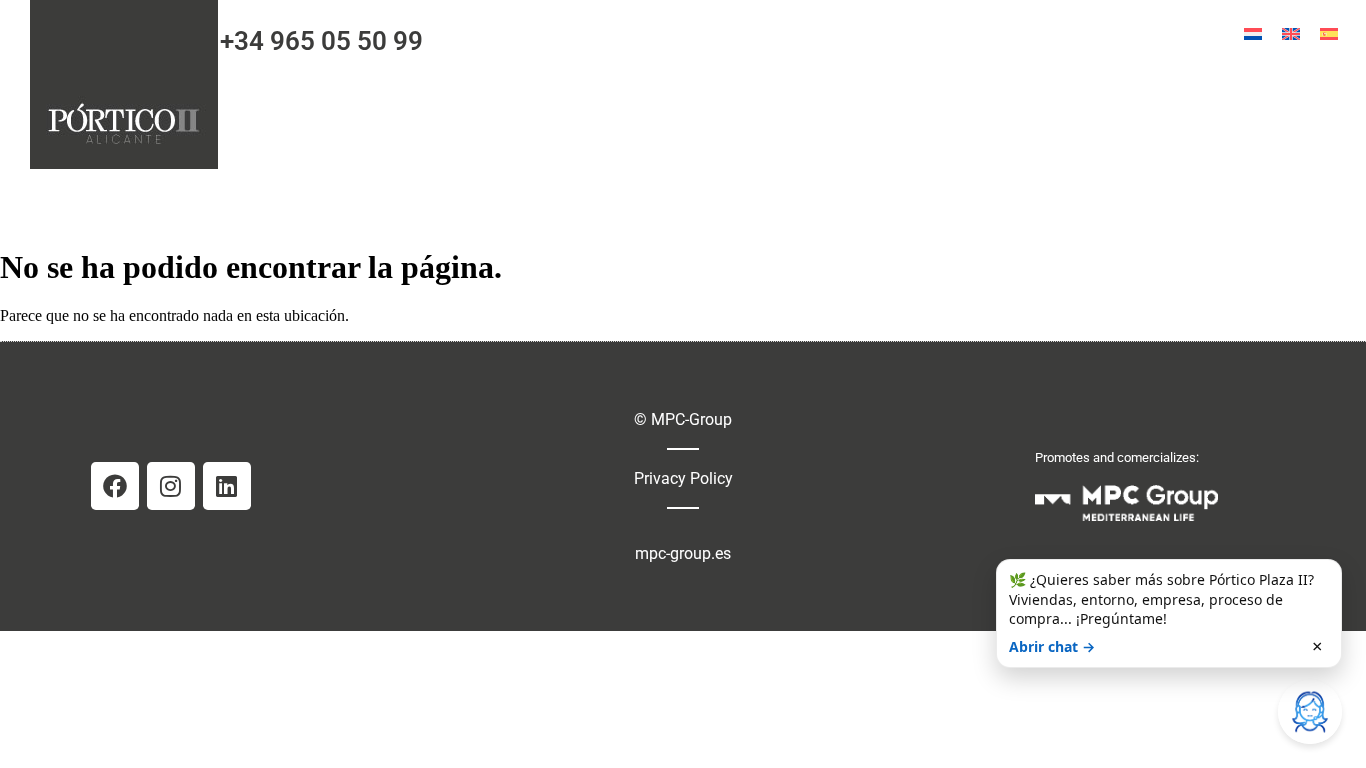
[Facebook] (115, 486)
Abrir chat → (1052, 646)
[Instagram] (171, 486)
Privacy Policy (683, 478)
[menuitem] (1253, 33)
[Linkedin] (227, 486)
